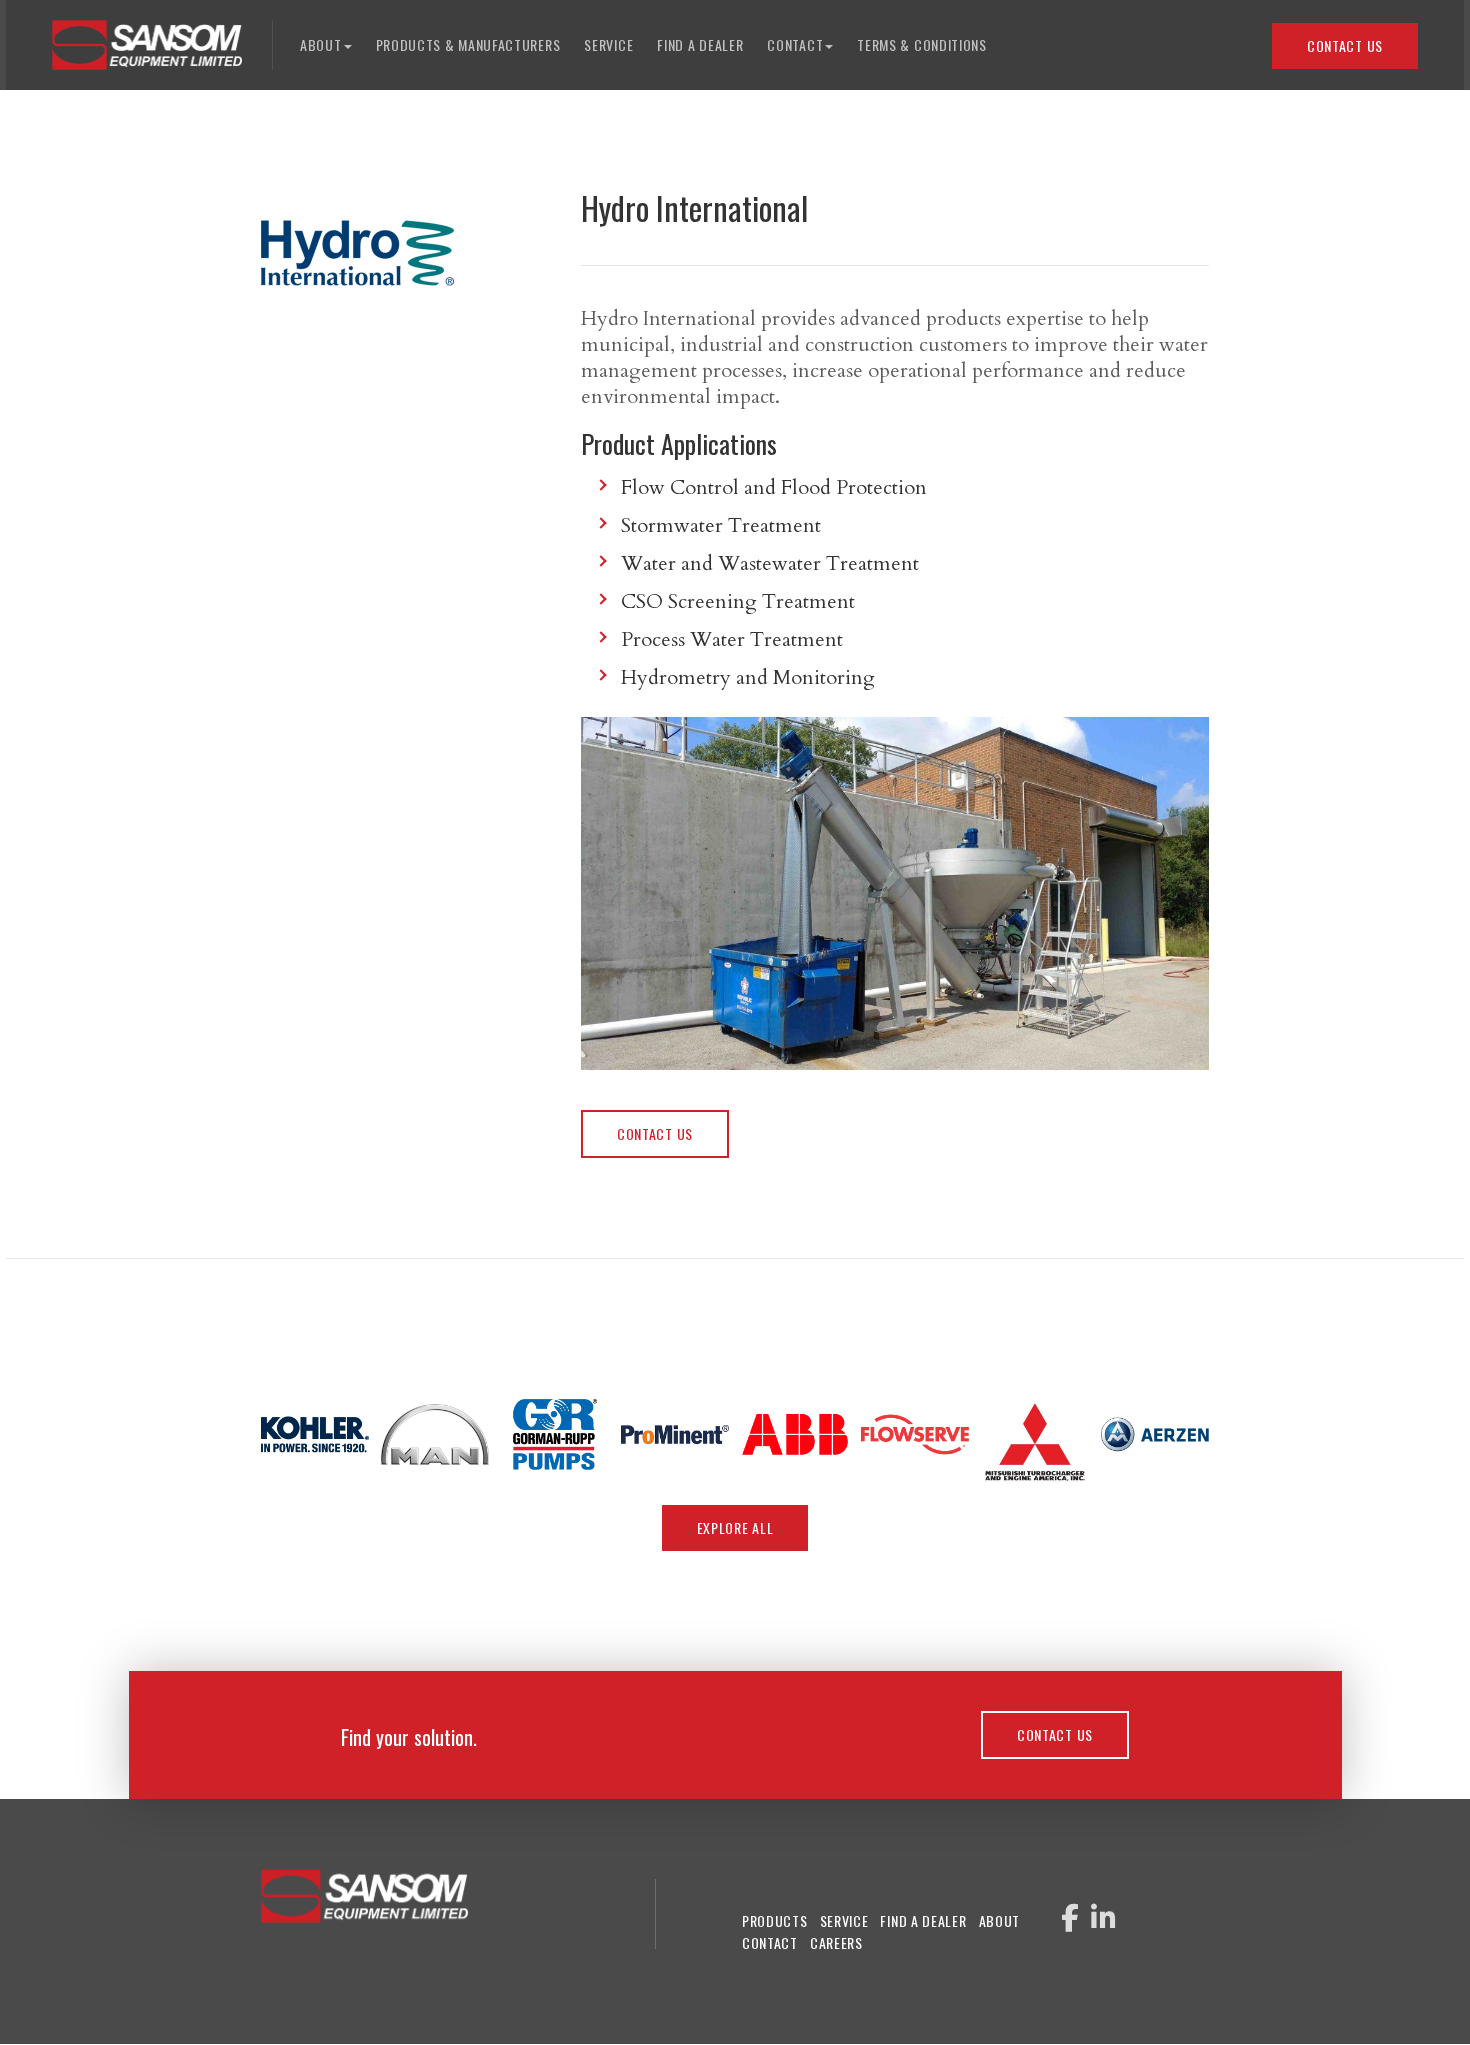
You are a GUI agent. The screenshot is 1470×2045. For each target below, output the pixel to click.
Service (608, 44)
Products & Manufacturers (468, 44)
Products (775, 1920)
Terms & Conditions (922, 44)
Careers (836, 1942)
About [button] (321, 44)
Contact (770, 1942)
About (1000, 1920)
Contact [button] (795, 44)
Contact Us (1345, 45)
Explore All (735, 1527)
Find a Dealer (700, 44)
